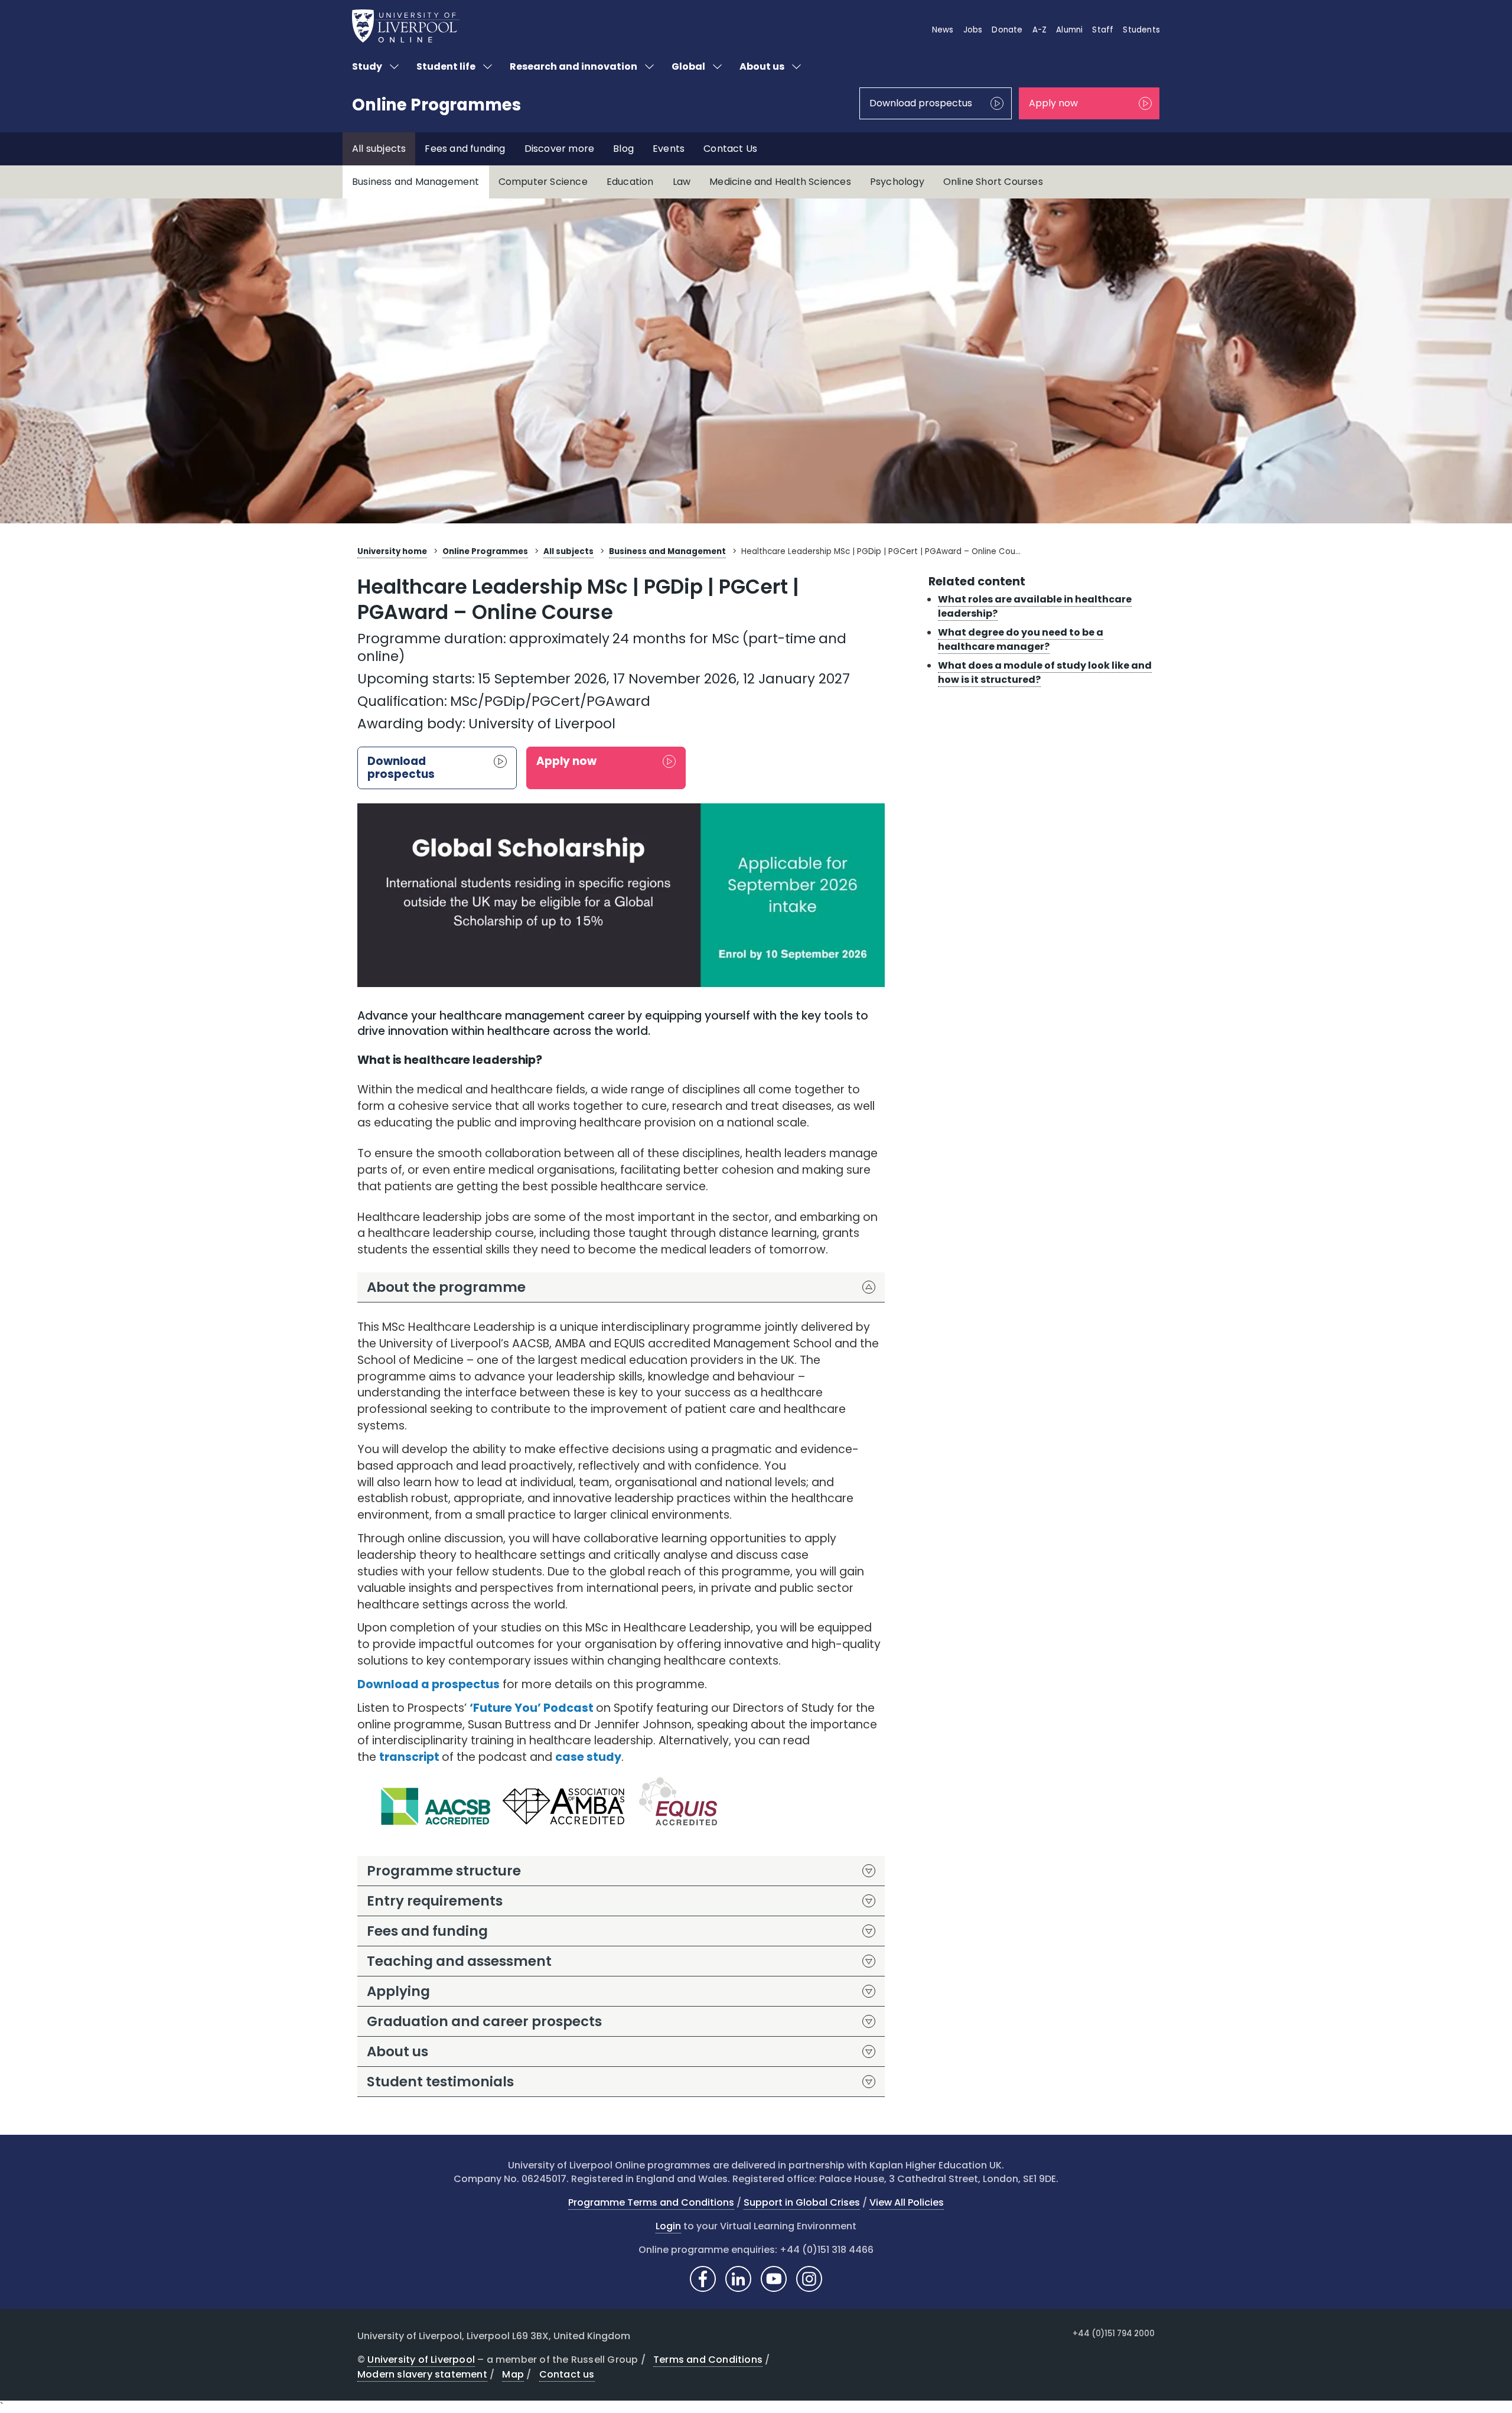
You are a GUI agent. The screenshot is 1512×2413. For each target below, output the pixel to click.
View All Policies (907, 2202)
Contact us (567, 2374)
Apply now (1053, 103)
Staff (1103, 30)
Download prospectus (921, 103)
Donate (1007, 30)
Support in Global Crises (802, 2202)
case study (588, 1757)
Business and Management (416, 182)
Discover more (560, 149)
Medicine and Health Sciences (780, 182)
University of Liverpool (421, 2360)
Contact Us (730, 149)
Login (668, 2226)
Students (1141, 30)
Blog (623, 149)
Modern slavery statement (422, 2374)
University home (392, 551)
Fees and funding (465, 149)
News (943, 30)
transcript (409, 1757)
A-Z (1040, 30)
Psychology (897, 182)
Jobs (973, 30)
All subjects (379, 149)
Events (669, 149)
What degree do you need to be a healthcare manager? (1021, 639)
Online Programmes (436, 105)
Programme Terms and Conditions (651, 2202)
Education (630, 182)
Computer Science (543, 182)
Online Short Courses (993, 182)
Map (513, 2374)
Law (682, 182)
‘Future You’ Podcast (532, 1708)
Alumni (1069, 30)
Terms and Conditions (708, 2360)
